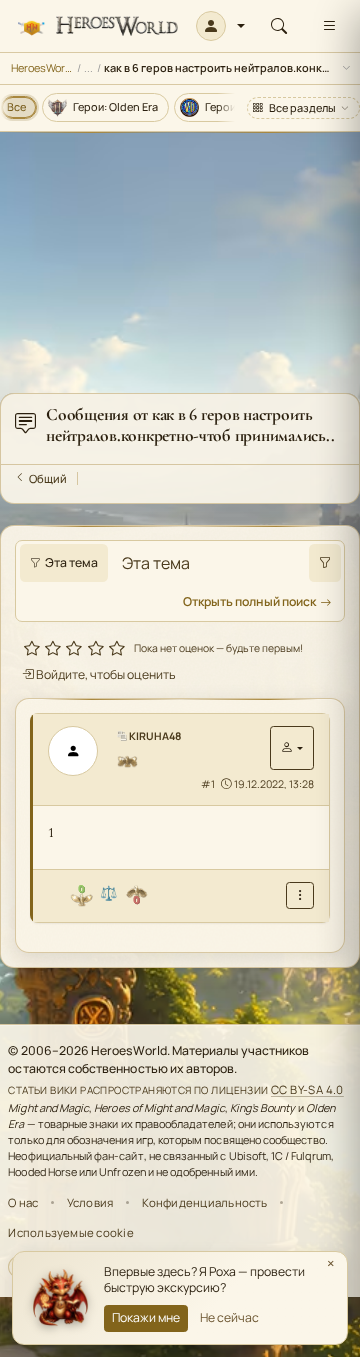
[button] (220, 26)
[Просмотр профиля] (80, 751)
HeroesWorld (42, 67)
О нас (23, 1202)
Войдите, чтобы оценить (105, 674)
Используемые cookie (70, 1232)
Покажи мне (146, 1317)
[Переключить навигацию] (329, 26)
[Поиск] (279, 26)
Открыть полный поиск (249, 601)
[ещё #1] (300, 895)
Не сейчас (229, 1317)
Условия (90, 1202)
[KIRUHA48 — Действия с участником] (292, 748)
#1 (208, 784)
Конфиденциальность (205, 1202)
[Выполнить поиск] (325, 563)
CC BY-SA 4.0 (307, 1089)
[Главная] (97, 26)
